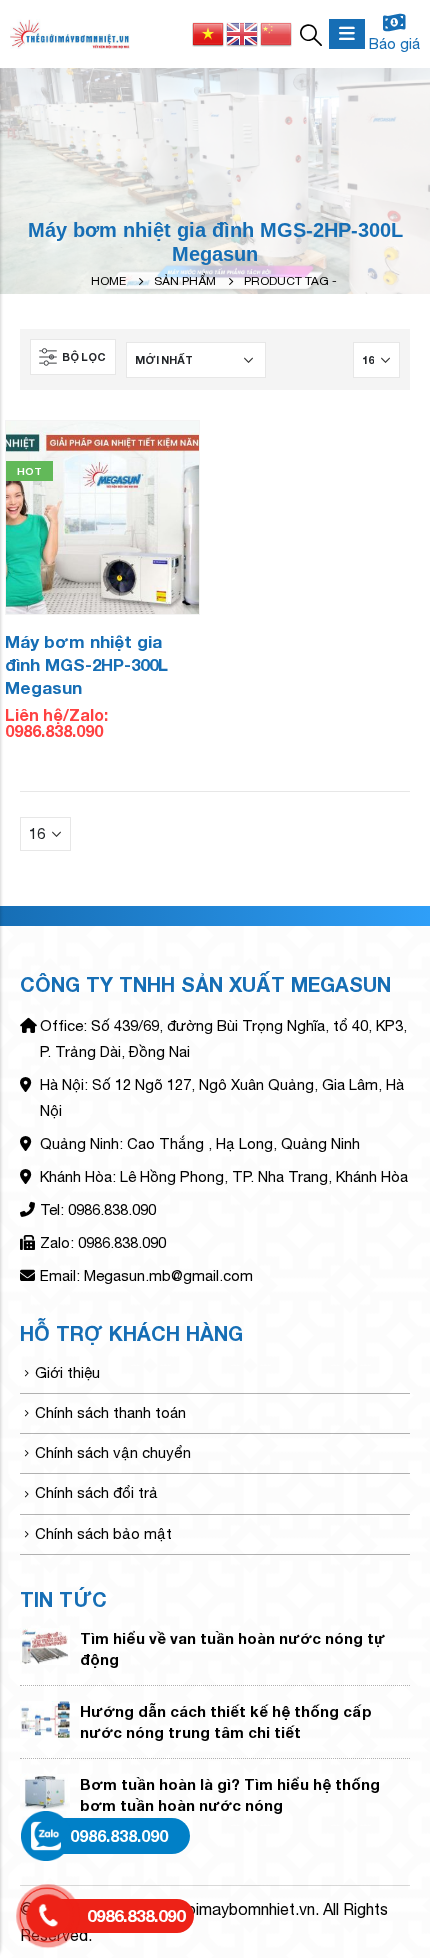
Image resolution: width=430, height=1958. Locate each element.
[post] (45, 1644)
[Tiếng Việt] (209, 32)
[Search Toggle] (311, 34)
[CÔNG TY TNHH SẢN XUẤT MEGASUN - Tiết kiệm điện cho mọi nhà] (70, 34)
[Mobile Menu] (347, 34)
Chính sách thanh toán (110, 1412)
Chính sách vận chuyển (113, 1452)
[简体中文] (277, 32)
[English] (243, 32)
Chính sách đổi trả (96, 1492)
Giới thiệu (67, 1372)
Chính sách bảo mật (103, 1533)
